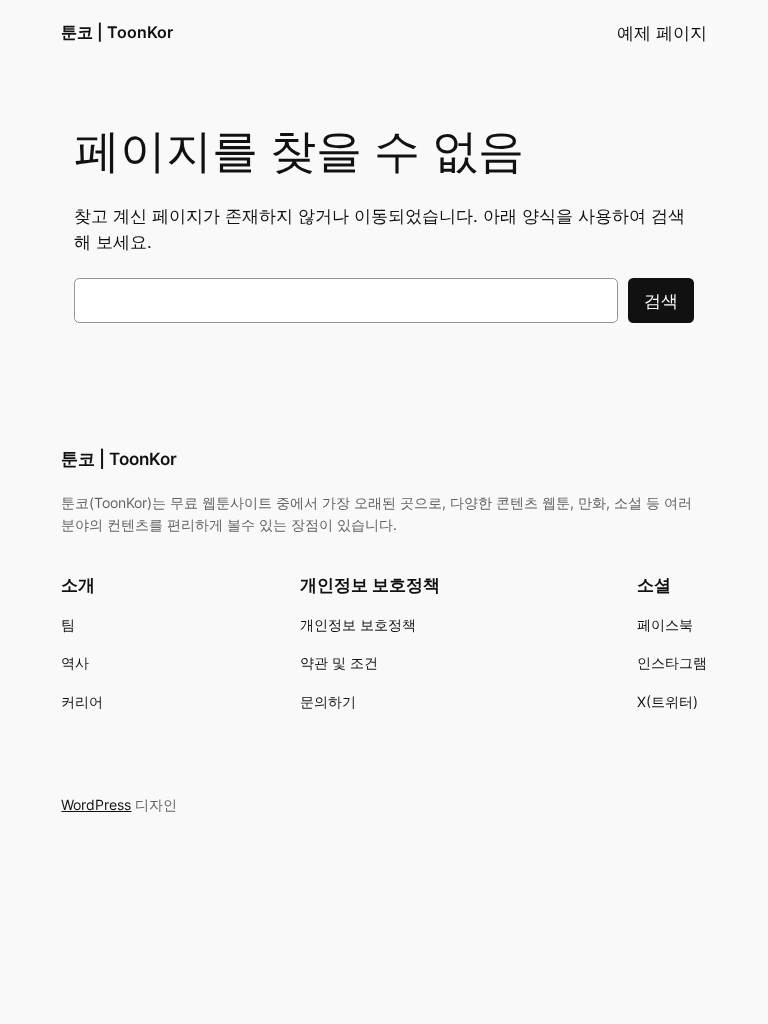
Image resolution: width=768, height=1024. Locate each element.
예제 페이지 (662, 33)
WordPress (96, 804)
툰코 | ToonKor (117, 32)
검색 (661, 301)
